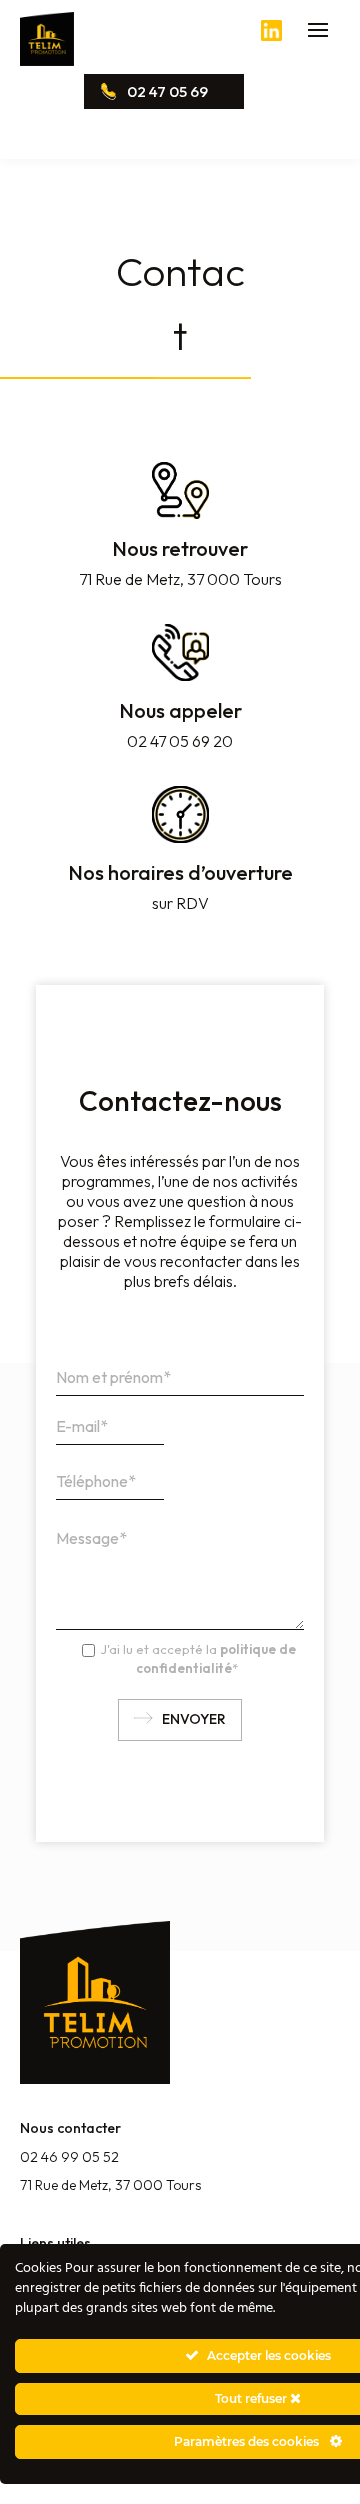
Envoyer (194, 1719)
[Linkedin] (271, 35)
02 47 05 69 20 (153, 95)
